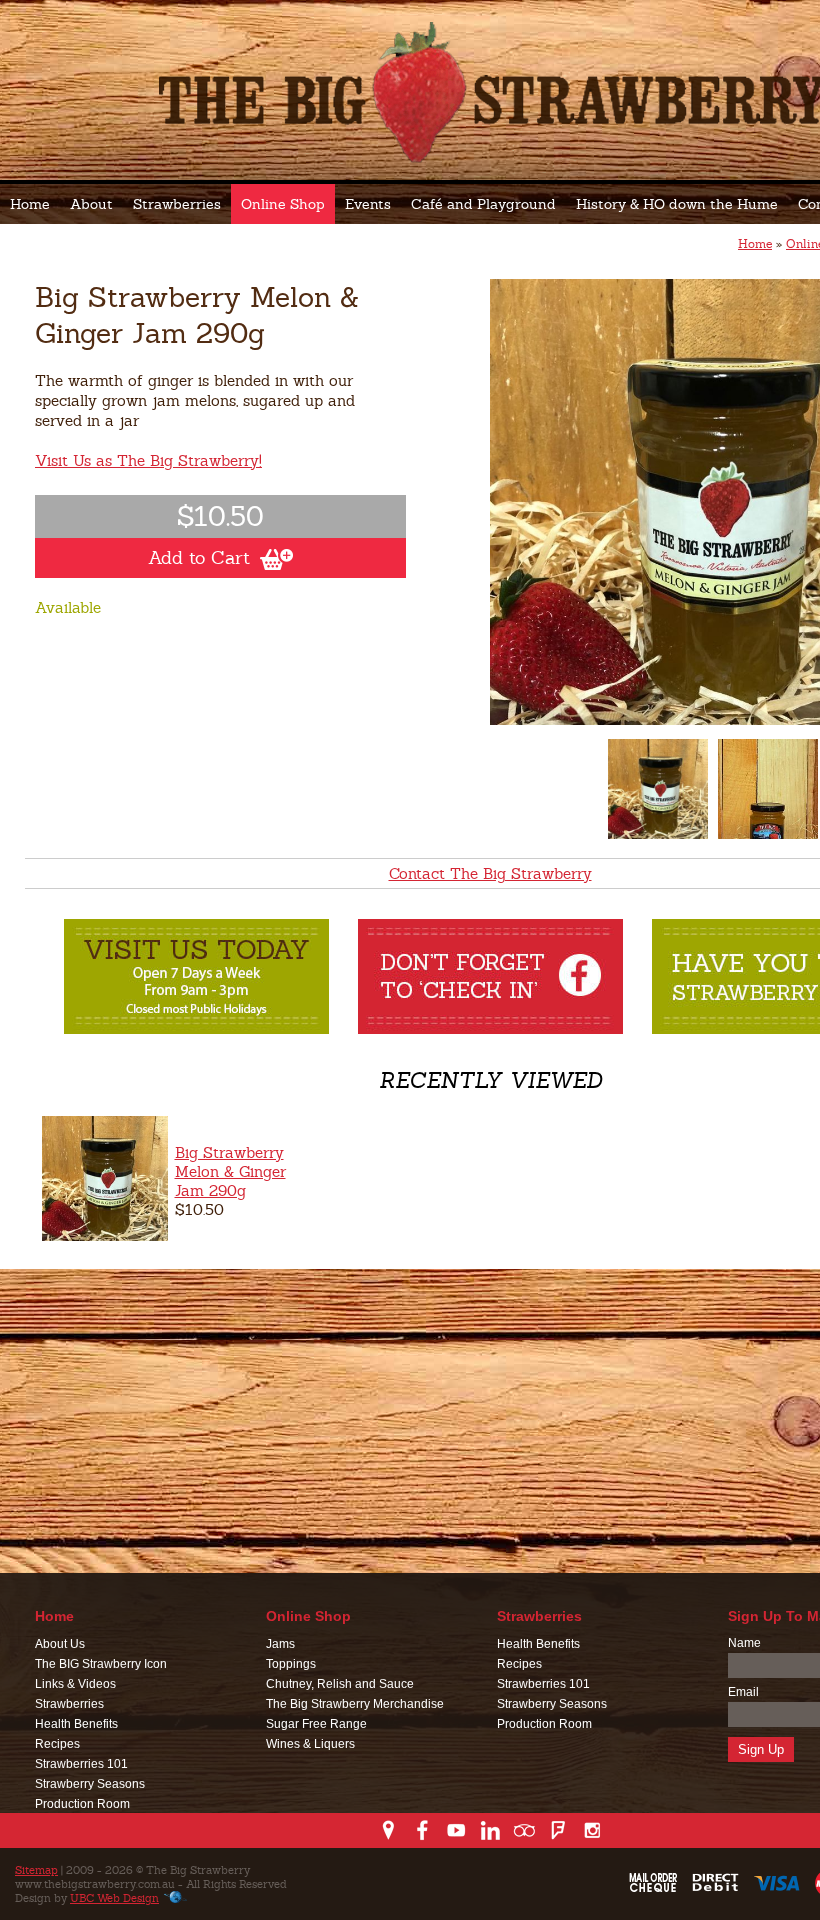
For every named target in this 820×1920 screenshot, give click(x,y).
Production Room (82, 1804)
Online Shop (283, 204)
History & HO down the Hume (677, 204)
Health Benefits (76, 1724)
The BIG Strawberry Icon (101, 1664)
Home (30, 204)
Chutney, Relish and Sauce (340, 1684)
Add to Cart (199, 557)
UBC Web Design (114, 1898)
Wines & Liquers (310, 1744)
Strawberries (177, 204)
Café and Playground (483, 204)
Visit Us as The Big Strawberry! (148, 460)
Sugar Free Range (316, 1724)
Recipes (57, 1744)
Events (368, 204)
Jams (280, 1644)
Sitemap (36, 1870)
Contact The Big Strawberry (490, 873)
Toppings (291, 1664)
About (91, 204)
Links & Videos (75, 1684)
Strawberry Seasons (90, 1784)
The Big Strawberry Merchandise (355, 1704)
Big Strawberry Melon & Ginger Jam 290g (230, 1171)
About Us (60, 1644)
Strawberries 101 (81, 1764)
